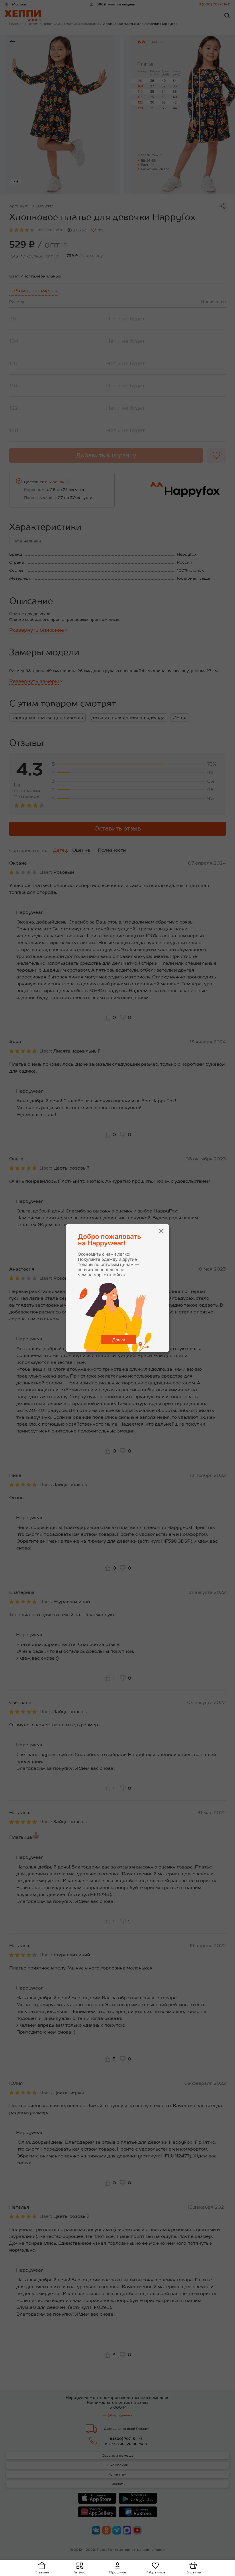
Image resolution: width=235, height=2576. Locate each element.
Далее (119, 1339)
